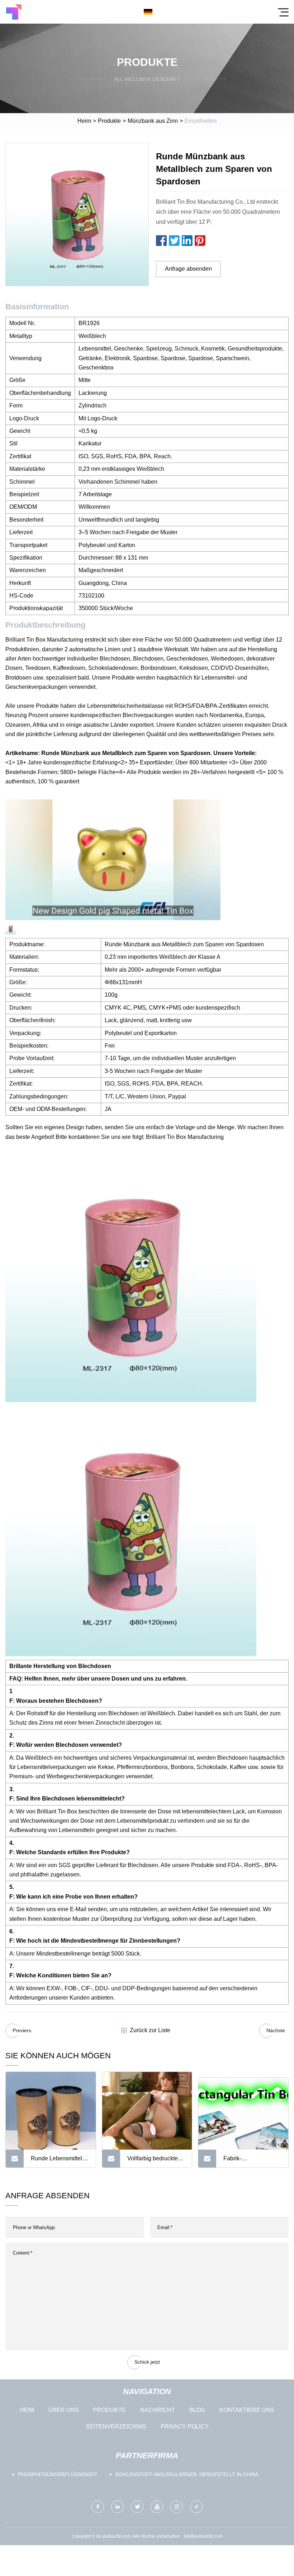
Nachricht (158, 2410)
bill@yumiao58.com (203, 2536)
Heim (84, 121)
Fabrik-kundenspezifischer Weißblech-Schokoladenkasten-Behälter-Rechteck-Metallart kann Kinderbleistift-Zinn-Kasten (250, 2161)
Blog (197, 2410)
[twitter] (137, 2507)
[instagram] (177, 2507)
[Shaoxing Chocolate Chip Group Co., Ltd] (14, 12)
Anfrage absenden (188, 269)
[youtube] (157, 2507)
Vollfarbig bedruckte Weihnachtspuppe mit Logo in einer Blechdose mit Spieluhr (155, 2161)
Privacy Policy (185, 2427)
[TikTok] (196, 2507)
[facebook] (98, 2507)
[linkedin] (117, 2507)
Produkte (109, 121)
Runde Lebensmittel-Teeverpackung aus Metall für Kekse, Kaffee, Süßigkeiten (57, 2161)
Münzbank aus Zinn (153, 121)
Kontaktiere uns (247, 2410)
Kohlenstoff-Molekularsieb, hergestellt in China (187, 2474)
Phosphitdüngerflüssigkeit (58, 2474)
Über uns (64, 2410)
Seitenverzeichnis (116, 2427)
